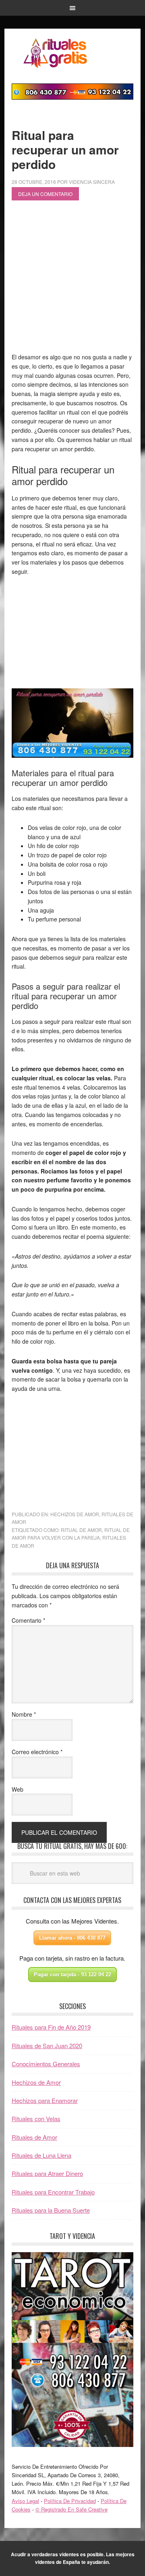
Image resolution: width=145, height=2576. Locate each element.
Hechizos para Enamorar (45, 2100)
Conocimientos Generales (46, 2064)
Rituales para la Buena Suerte (51, 2210)
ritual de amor (81, 1530)
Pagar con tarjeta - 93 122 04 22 (72, 1975)
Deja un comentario (45, 194)
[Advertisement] (72, 280)
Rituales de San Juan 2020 (47, 2046)
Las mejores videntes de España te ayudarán (85, 2558)
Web (18, 1789)
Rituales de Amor (34, 2137)
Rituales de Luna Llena (41, 2155)
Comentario (28, 1620)
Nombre (24, 1714)
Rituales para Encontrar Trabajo (53, 2192)
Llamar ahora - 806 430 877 (72, 1938)
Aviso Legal (25, 2501)
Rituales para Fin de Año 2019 (51, 2027)
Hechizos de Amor (75, 1514)
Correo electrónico (37, 1752)
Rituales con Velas (36, 2119)
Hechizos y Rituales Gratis (72, 53)
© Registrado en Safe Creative (71, 2509)
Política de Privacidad (70, 2501)
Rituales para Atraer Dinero (47, 2173)
